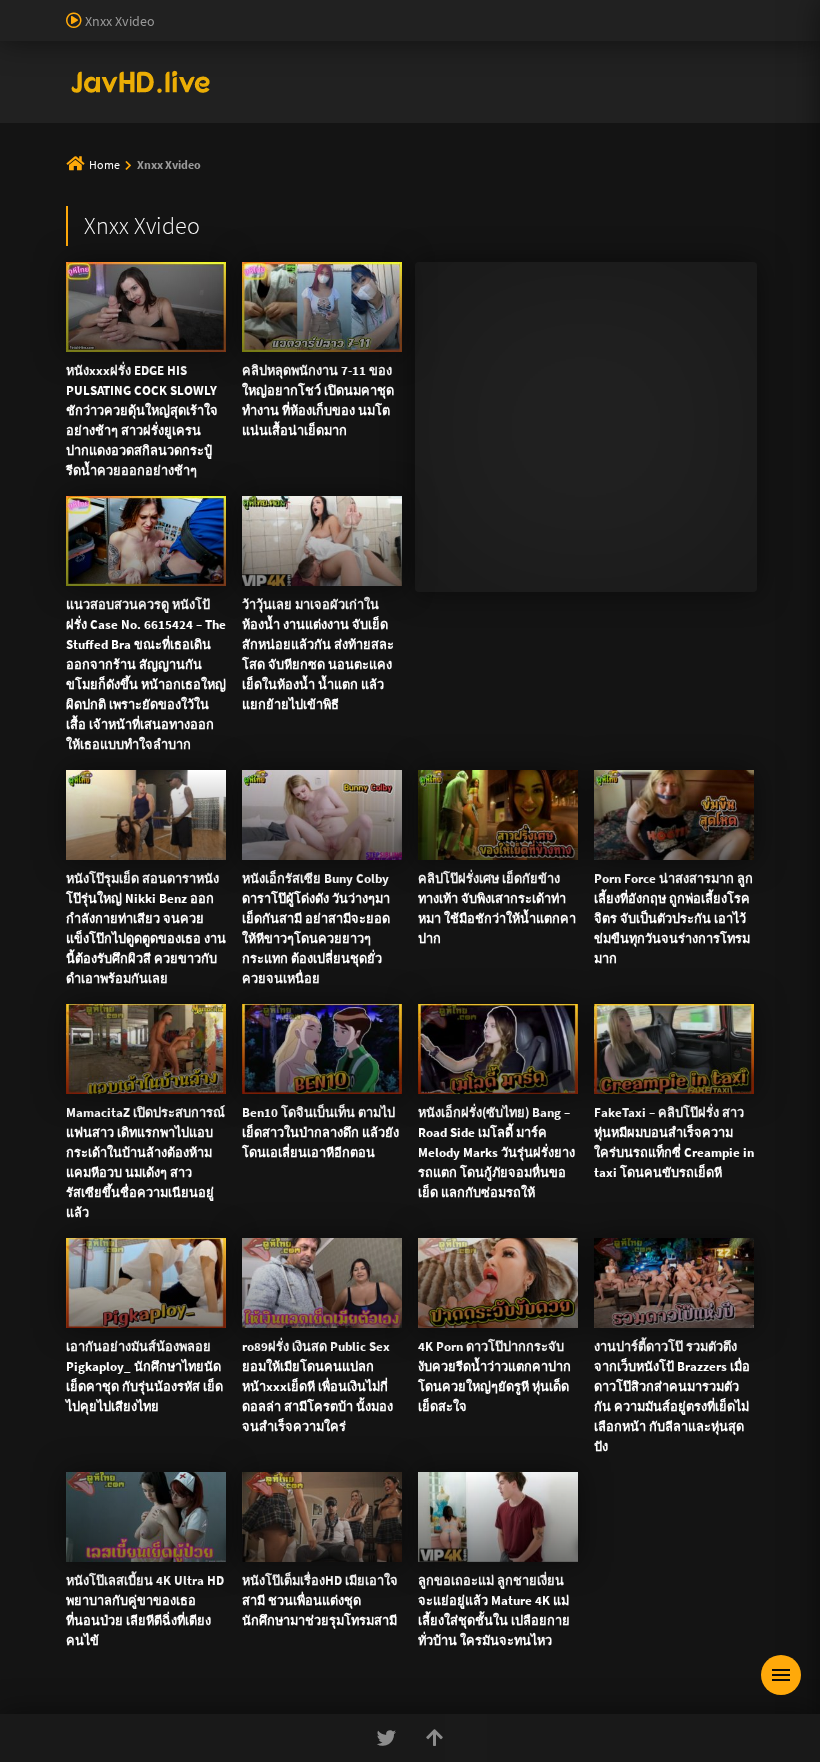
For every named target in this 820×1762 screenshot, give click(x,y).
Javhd (505, 555)
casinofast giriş (114, 94)
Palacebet (345, 10)
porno (18, 10)
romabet (194, 94)
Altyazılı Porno (270, 555)
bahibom (481, 10)
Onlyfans (133, 168)
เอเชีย (508, 216)
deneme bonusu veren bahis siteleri (399, 52)
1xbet (309, 73)
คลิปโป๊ (318, 216)
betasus (444, 73)
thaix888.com (667, 405)
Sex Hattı (93, 115)
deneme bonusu (741, 31)
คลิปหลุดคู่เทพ (668, 168)
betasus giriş (373, 73)
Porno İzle (446, 555)
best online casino (721, 52)
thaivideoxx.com (444, 342)
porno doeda (142, 10)
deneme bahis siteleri (191, 31)
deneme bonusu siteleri (426, 31)
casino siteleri (305, 31)
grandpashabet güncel (460, 94)
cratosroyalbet (707, 73)
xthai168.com (586, 258)
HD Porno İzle (365, 555)
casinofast (414, 10)
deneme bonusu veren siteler (605, 10)
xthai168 (559, 555)
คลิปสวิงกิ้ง (249, 168)
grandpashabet (337, 94)
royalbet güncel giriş (245, 10)
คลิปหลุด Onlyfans (507, 168)
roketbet (256, 94)
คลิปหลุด (366, 168)
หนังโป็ (415, 216)
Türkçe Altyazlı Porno (190, 115)
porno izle (70, 10)
